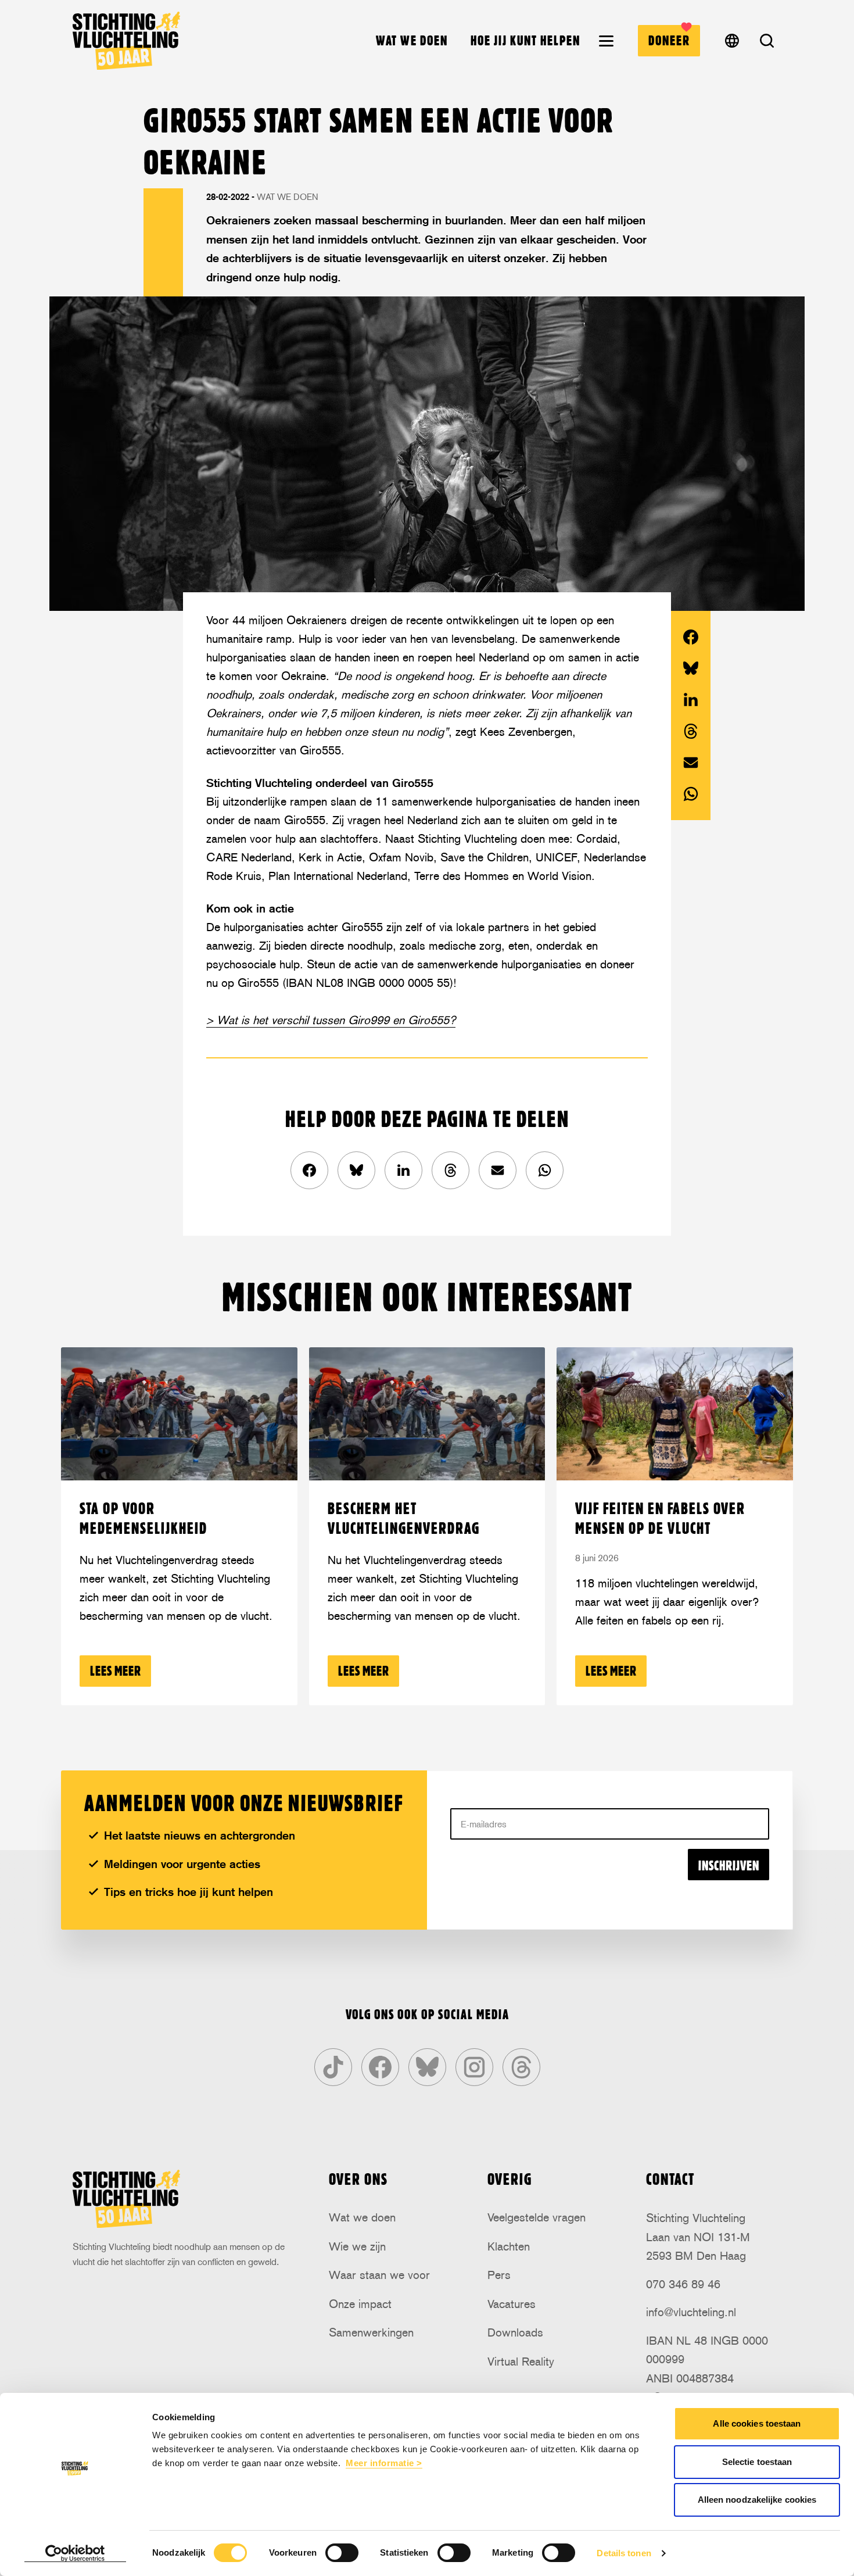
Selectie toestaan (757, 2462)
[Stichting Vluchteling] (126, 41)
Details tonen (624, 2553)
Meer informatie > (384, 2463)
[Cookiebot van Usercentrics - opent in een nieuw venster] (75, 2553)
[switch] (342, 2553)
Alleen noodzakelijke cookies (757, 2500)
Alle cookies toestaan (757, 2423)
